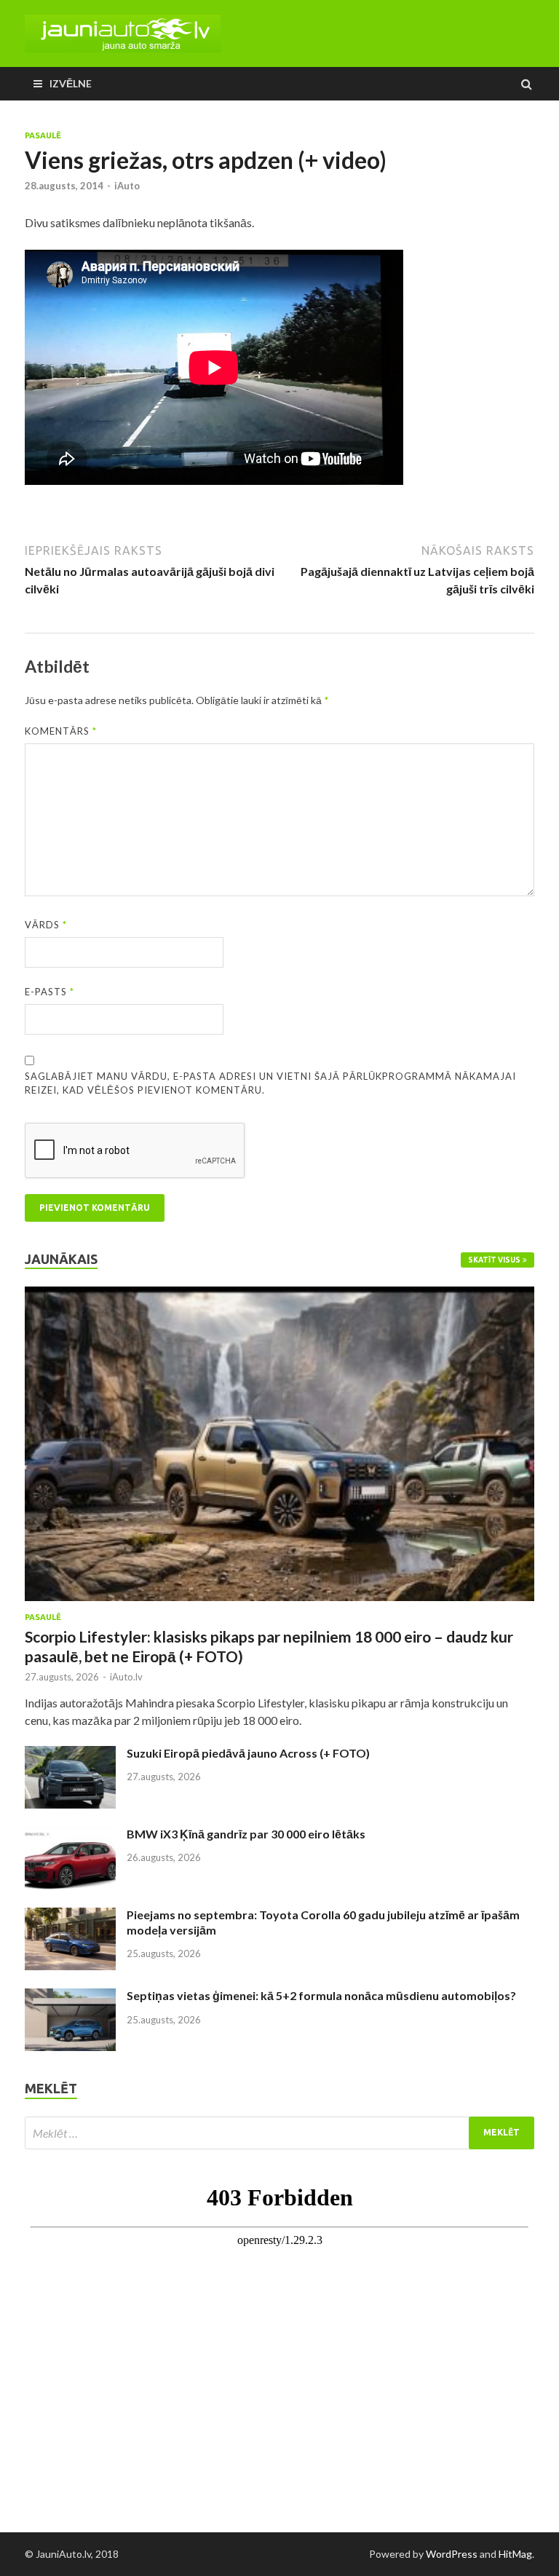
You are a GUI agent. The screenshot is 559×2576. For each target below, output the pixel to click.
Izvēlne (71, 83)
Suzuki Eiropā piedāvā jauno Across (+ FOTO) (248, 1753)
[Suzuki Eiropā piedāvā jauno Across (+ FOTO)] (70, 1754)
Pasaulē (43, 135)
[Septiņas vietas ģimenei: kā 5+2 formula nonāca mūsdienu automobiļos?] (70, 1997)
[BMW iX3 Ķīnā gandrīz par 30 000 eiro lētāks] (70, 1835)
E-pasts (49, 992)
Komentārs (61, 731)
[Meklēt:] (279, 2133)
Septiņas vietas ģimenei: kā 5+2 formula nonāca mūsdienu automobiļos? (321, 1995)
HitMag (515, 2554)
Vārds (46, 925)
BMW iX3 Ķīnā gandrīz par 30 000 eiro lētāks (246, 1834)
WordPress (452, 2554)
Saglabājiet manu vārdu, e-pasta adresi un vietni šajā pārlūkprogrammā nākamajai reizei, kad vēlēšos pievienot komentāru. (270, 1083)
